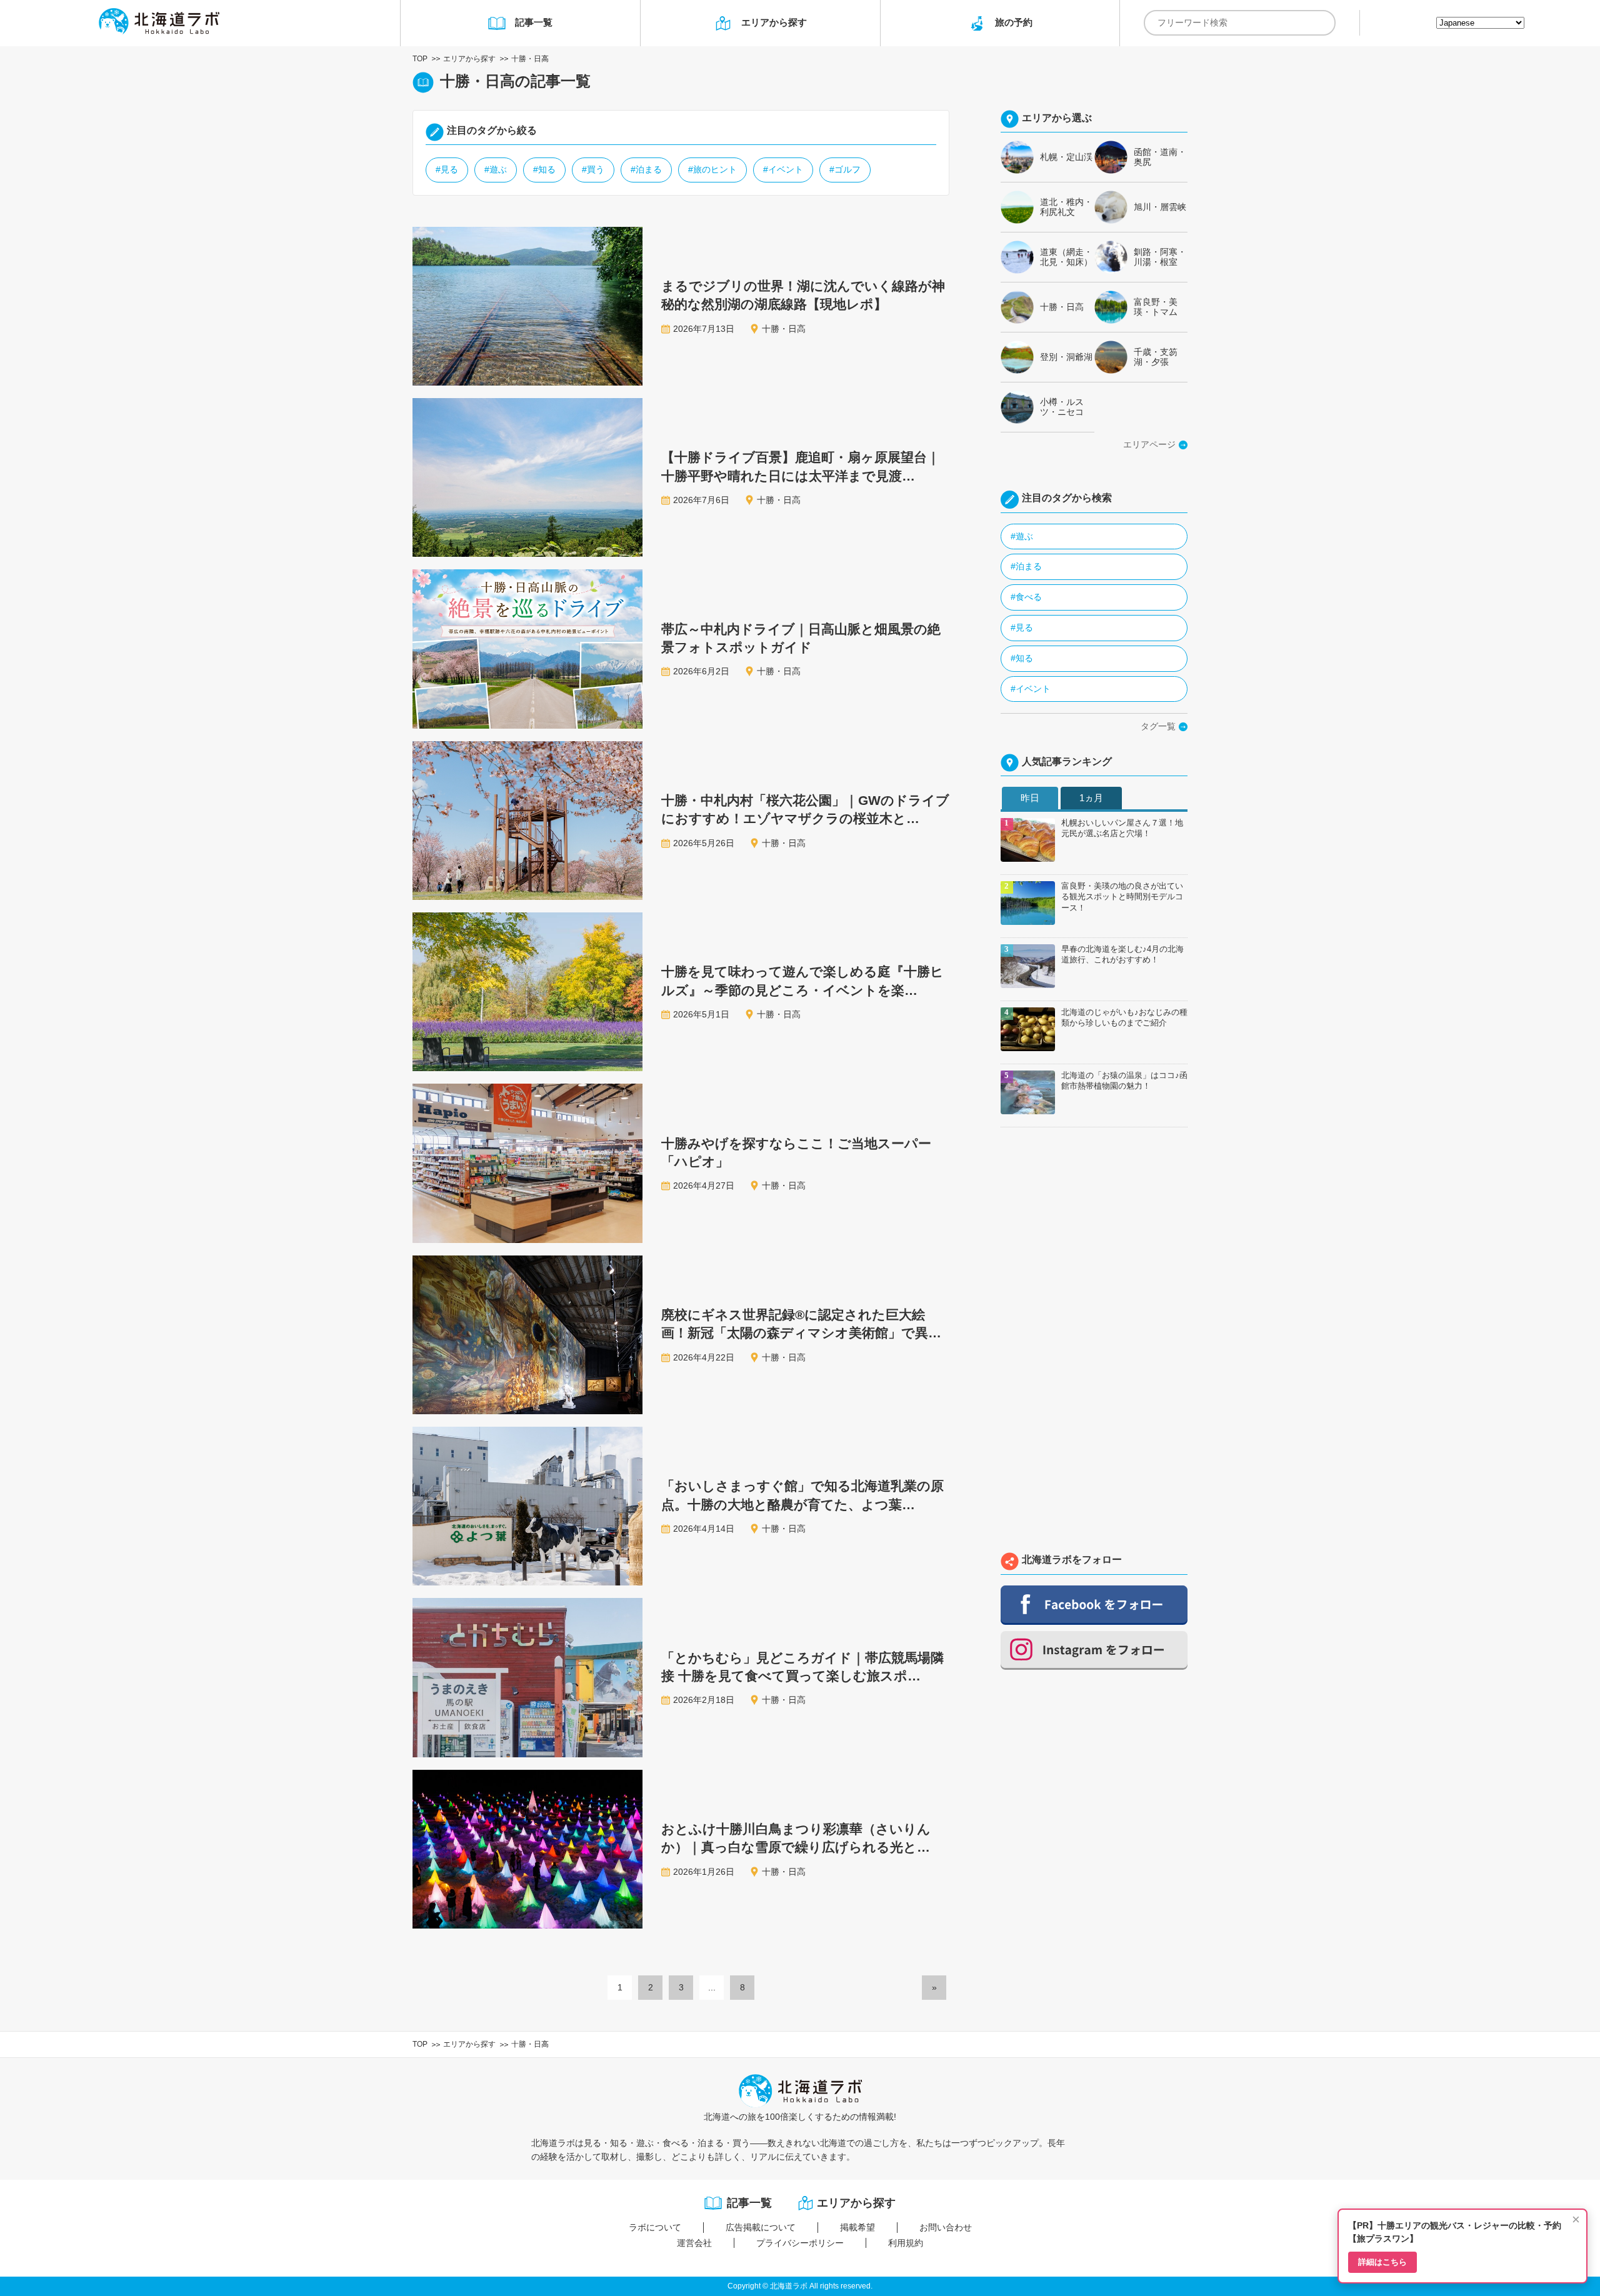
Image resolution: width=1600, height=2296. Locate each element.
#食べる (1026, 597)
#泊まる (646, 169)
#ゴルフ (845, 169)
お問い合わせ (946, 2227)
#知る (544, 169)
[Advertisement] (1094, 1343)
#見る (447, 169)
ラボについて (655, 2227)
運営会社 (694, 2243)
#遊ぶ (496, 169)
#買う (593, 169)
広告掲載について (761, 2227)
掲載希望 (857, 2227)
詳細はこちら (1382, 2262)
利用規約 (906, 2243)
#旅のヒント (712, 169)
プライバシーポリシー (800, 2243)
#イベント (783, 169)
